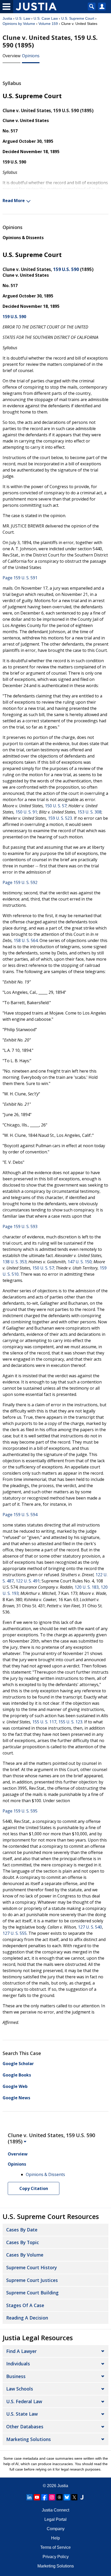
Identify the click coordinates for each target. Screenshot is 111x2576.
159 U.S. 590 (66, 269)
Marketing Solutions (29, 2439)
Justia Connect (55, 2510)
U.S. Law (23, 18)
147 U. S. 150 (80, 1262)
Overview (11, 56)
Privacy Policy (56, 2557)
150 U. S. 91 (26, 812)
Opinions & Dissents (23, 238)
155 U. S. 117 (44, 1722)
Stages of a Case (25, 2305)
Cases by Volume (25, 2255)
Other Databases (25, 2427)
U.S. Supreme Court (78, 18)
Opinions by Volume (19, 24)
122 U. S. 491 (28, 1581)
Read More (14, 201)
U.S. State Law (22, 2414)
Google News (16, 2098)
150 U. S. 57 (56, 806)
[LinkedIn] (29, 2497)
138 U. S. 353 (15, 1262)
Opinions (31, 56)
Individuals (18, 2364)
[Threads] (59, 2497)
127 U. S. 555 (15, 1933)
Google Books (17, 2075)
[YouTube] (37, 2497)
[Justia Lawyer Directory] (82, 2497)
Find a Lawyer (21, 2351)
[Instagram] (52, 2497)
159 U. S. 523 (60, 818)
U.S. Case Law (46, 18)
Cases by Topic (23, 2242)
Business (16, 2376)
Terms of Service (55, 2547)
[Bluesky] (67, 2497)
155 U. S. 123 (70, 1722)
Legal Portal (55, 2519)
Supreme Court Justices (32, 2280)
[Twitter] (74, 2497)
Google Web (15, 2086)
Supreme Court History (31, 2267)
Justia (7, 18)
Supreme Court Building (32, 2293)
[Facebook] (44, 2497)
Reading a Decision (27, 2318)
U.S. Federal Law (24, 2401)
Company (56, 2529)
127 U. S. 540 (90, 1927)
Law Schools (20, 2389)
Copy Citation (34, 2188)
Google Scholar (18, 2064)
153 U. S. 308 (89, 812)
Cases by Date (22, 2230)
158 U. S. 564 (26, 940)
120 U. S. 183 (87, 1587)
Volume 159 (48, 24)
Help (55, 2538)
